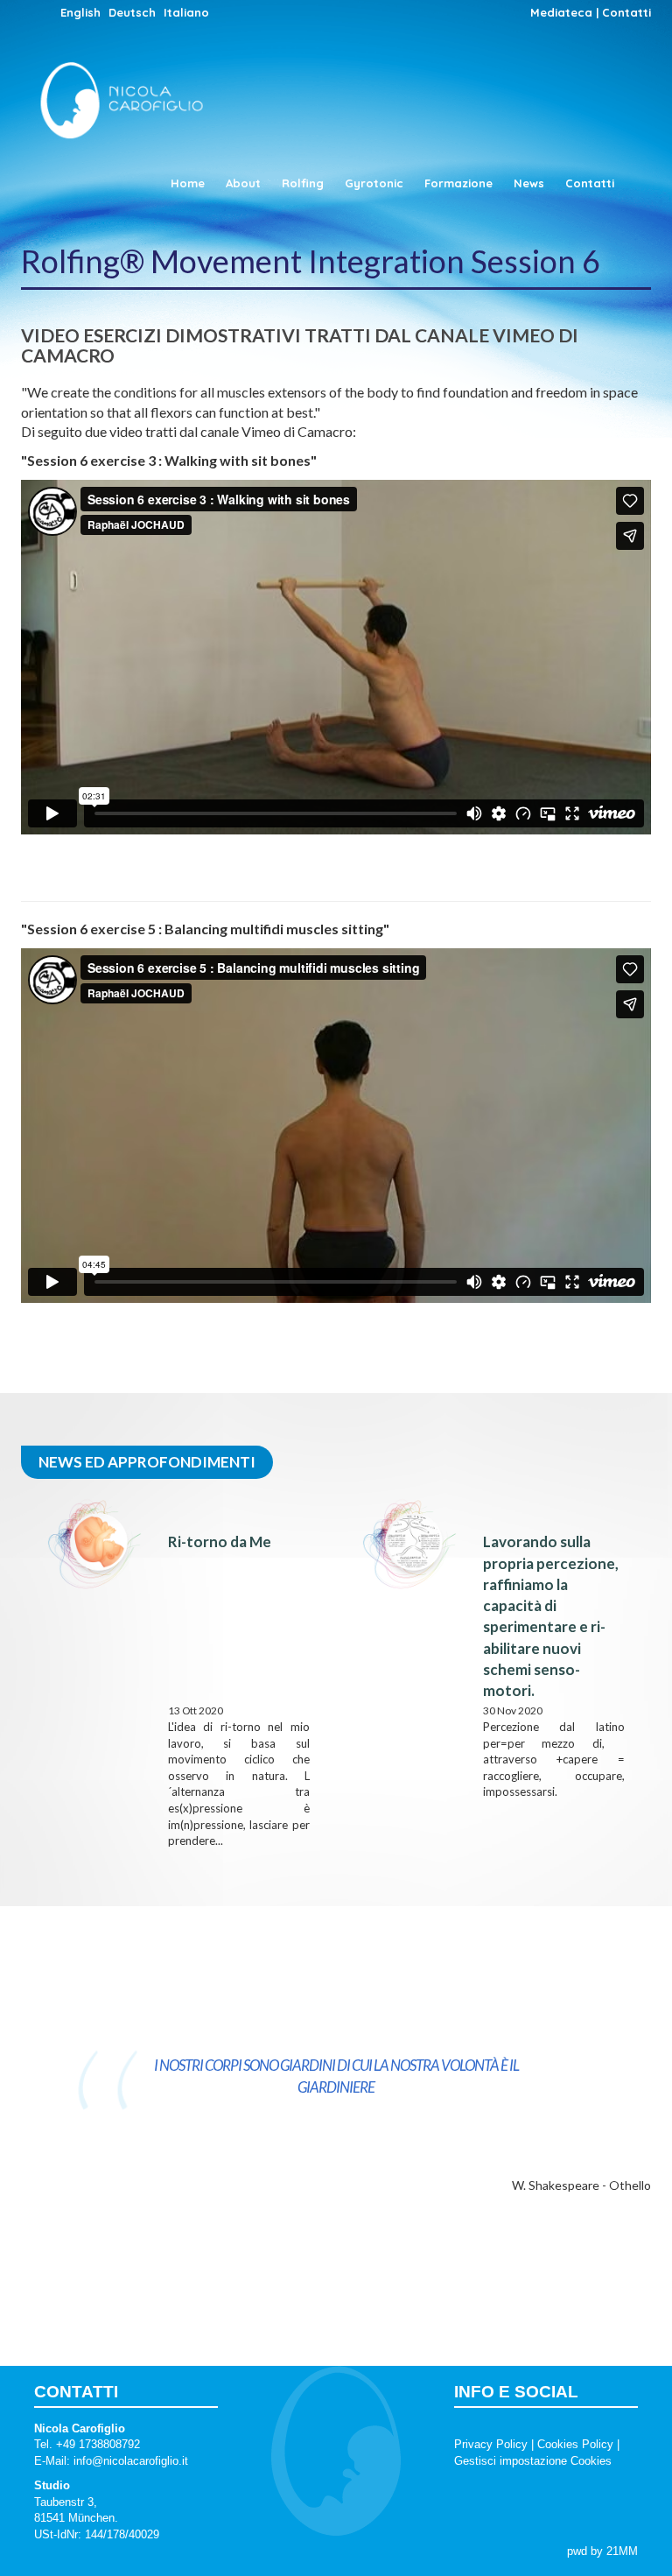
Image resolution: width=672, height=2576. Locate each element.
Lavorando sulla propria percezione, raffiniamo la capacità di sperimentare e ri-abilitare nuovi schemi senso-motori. (551, 1616)
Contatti (626, 12)
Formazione (458, 183)
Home (188, 183)
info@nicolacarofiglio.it (131, 2461)
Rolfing (303, 183)
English (80, 12)
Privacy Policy (491, 2444)
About (243, 183)
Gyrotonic (374, 183)
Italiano (186, 12)
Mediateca (561, 12)
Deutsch (132, 12)
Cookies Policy (575, 2444)
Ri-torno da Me (220, 1541)
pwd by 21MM (602, 2551)
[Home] (128, 83)
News (529, 183)
